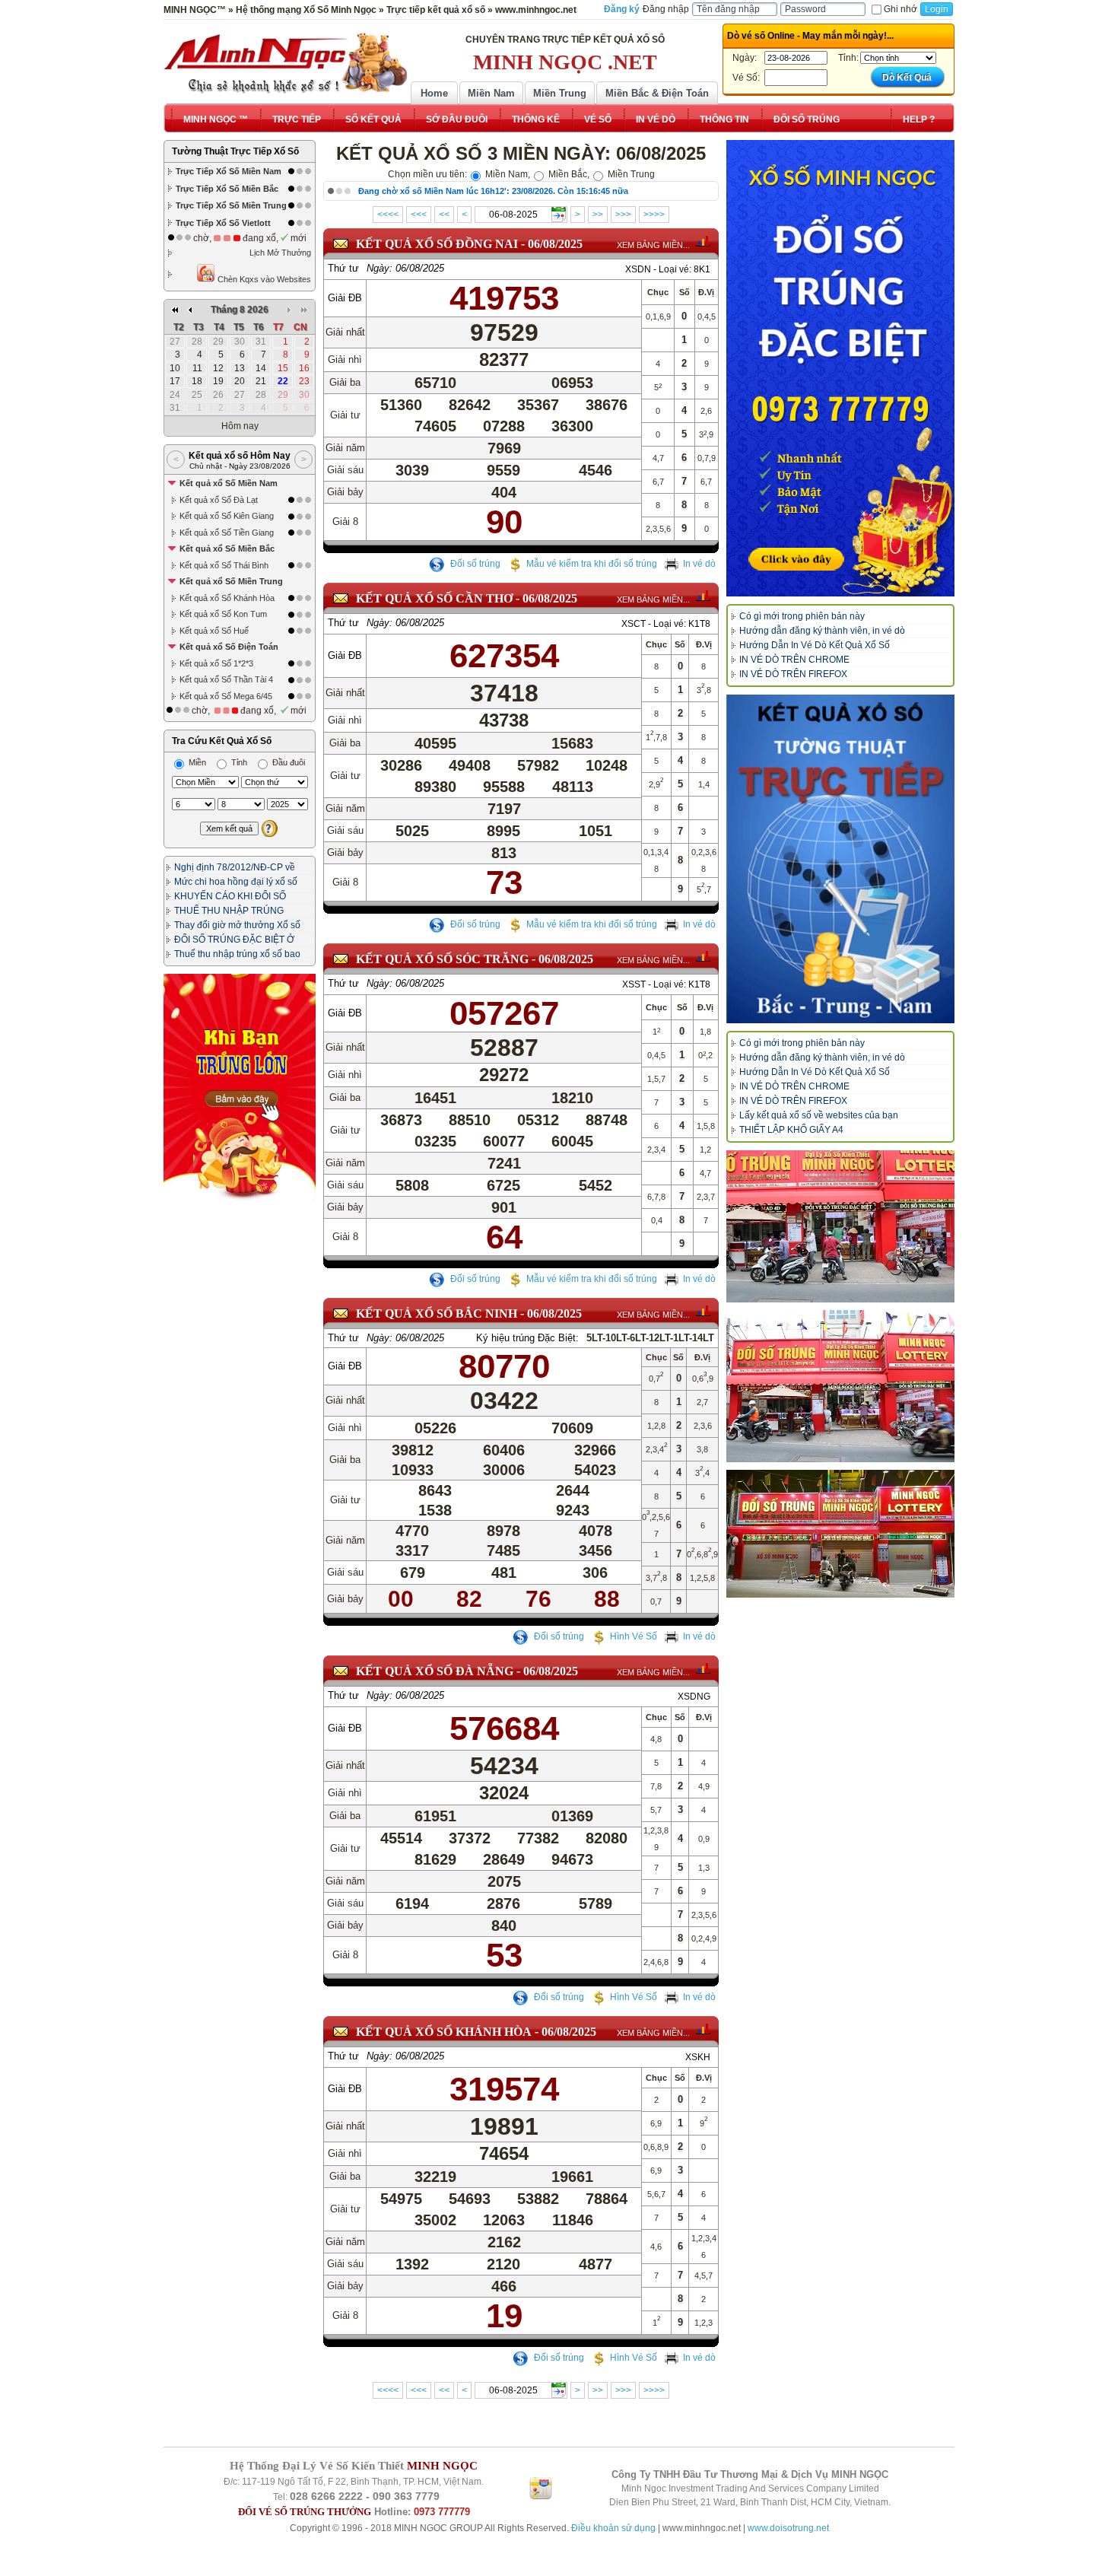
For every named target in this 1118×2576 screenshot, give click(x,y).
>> (598, 215)
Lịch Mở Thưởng (280, 253)
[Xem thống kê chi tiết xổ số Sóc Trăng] (703, 956)
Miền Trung (560, 93)
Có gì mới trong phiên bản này (802, 616)
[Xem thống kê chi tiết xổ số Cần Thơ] (703, 596)
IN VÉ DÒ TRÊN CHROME (794, 660)
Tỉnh (238, 762)
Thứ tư (343, 268)
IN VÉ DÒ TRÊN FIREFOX (793, 674)
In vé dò (699, 564)
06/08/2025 (555, 244)
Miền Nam (491, 93)
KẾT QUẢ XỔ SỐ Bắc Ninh (437, 1313)
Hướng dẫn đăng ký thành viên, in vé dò (822, 631)
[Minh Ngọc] (285, 63)
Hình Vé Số (634, 1636)
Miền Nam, (507, 174)
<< (444, 215)
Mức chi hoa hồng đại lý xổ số (236, 882)
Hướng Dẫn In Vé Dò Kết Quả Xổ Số (815, 645)
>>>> (654, 215)
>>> (623, 215)
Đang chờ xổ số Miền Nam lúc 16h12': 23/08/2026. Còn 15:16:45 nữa (493, 191)
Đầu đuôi (287, 762)
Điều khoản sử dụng (613, 2528)
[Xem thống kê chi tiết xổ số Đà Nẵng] (703, 1668)
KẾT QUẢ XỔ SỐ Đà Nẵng (435, 1671)
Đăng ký (622, 9)
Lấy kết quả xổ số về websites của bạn (819, 1115)
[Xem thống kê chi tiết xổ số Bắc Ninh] (703, 1311)
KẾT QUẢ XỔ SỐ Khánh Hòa (444, 2032)
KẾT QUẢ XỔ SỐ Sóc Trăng (442, 959)
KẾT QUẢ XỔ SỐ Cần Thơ (434, 598)
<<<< (388, 215)
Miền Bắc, (568, 174)
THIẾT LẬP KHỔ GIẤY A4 (791, 1130)
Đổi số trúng (474, 564)
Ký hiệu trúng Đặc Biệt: (527, 1338)
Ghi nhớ (900, 9)
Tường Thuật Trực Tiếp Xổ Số (235, 151)
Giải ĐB (345, 298)
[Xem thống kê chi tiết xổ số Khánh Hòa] (703, 2029)
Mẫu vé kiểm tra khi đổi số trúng (592, 564)
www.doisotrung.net (788, 2528)
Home (434, 93)
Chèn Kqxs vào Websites (263, 279)
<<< (419, 215)
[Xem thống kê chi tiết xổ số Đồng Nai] (703, 241)
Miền (196, 762)
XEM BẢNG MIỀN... (653, 245)
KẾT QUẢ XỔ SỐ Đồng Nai (437, 244)
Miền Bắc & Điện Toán (657, 93)
